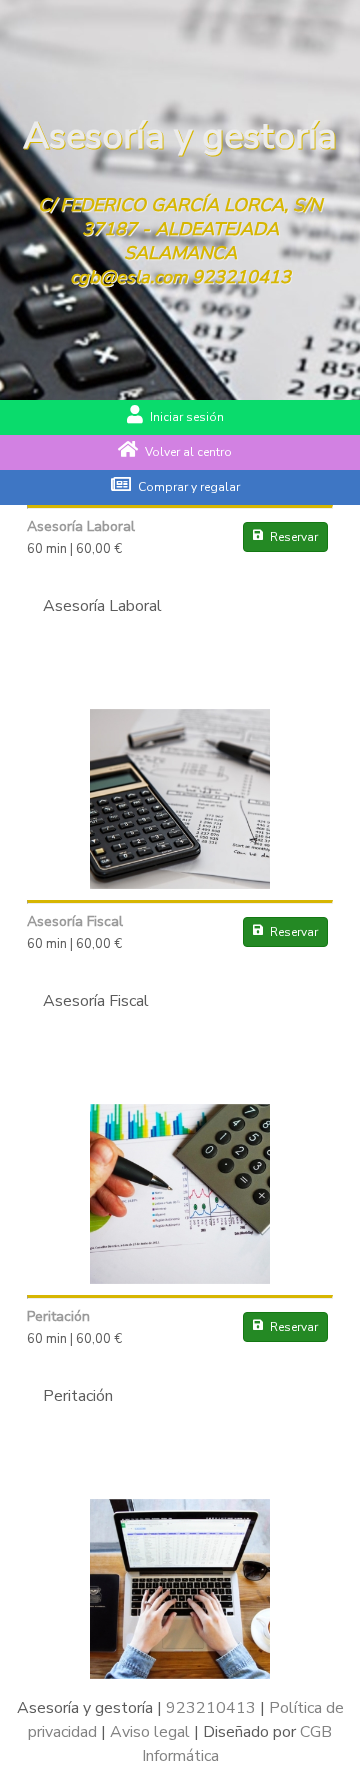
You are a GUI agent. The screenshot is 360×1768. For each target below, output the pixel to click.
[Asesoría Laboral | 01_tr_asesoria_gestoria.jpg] (180, 884)
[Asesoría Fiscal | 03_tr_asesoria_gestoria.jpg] (180, 1279)
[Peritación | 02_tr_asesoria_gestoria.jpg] (180, 1674)
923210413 (241, 277)
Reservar (294, 537)
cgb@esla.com (128, 277)
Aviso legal (150, 1732)
